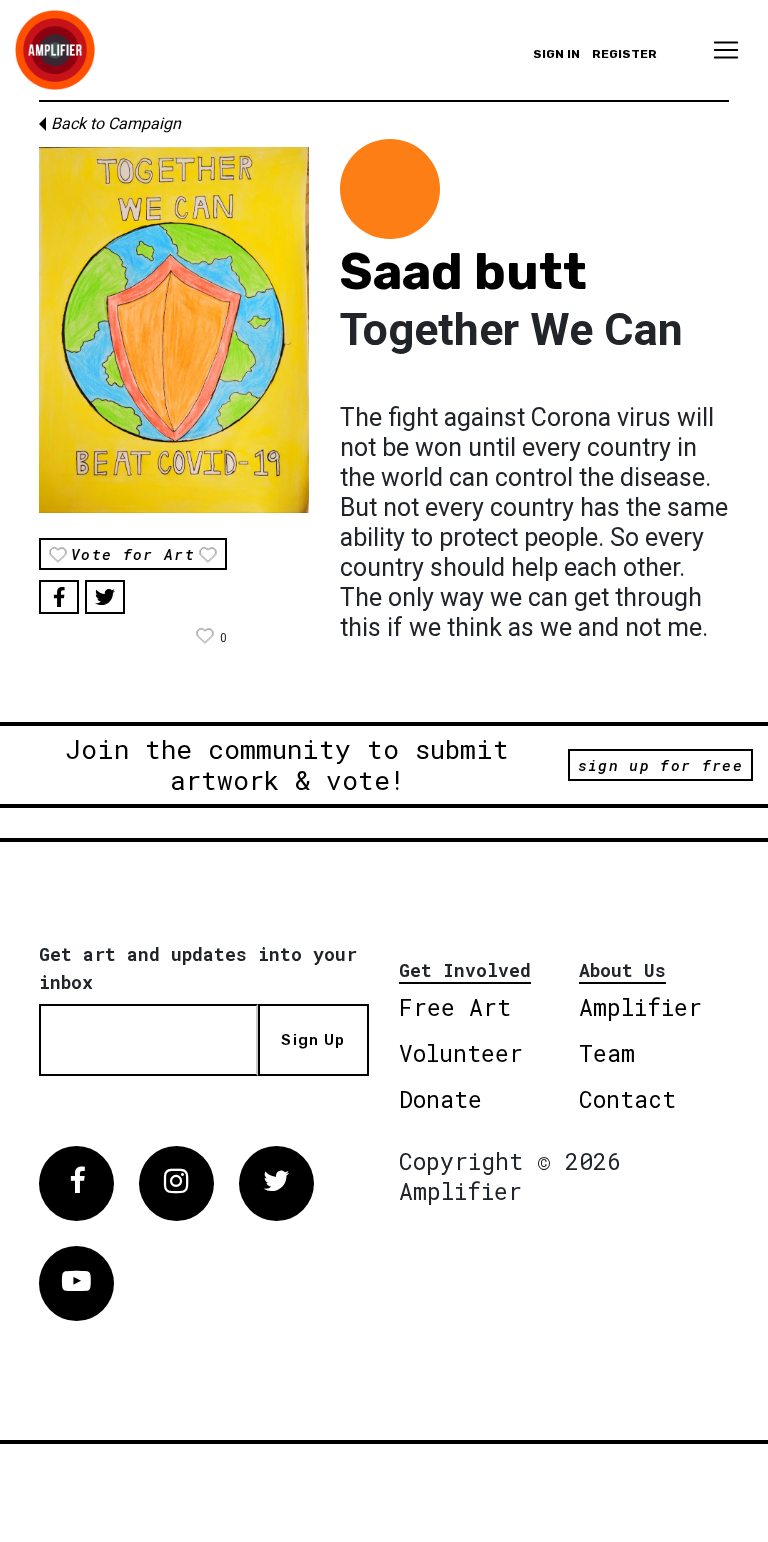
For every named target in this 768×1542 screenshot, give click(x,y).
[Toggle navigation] (726, 50)
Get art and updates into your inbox (198, 968)
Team (607, 1053)
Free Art (455, 1007)
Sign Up (313, 1040)
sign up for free (660, 765)
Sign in (556, 54)
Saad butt (463, 272)
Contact (627, 1099)
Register (624, 54)
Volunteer (461, 1053)
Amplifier (640, 1007)
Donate (440, 1099)
